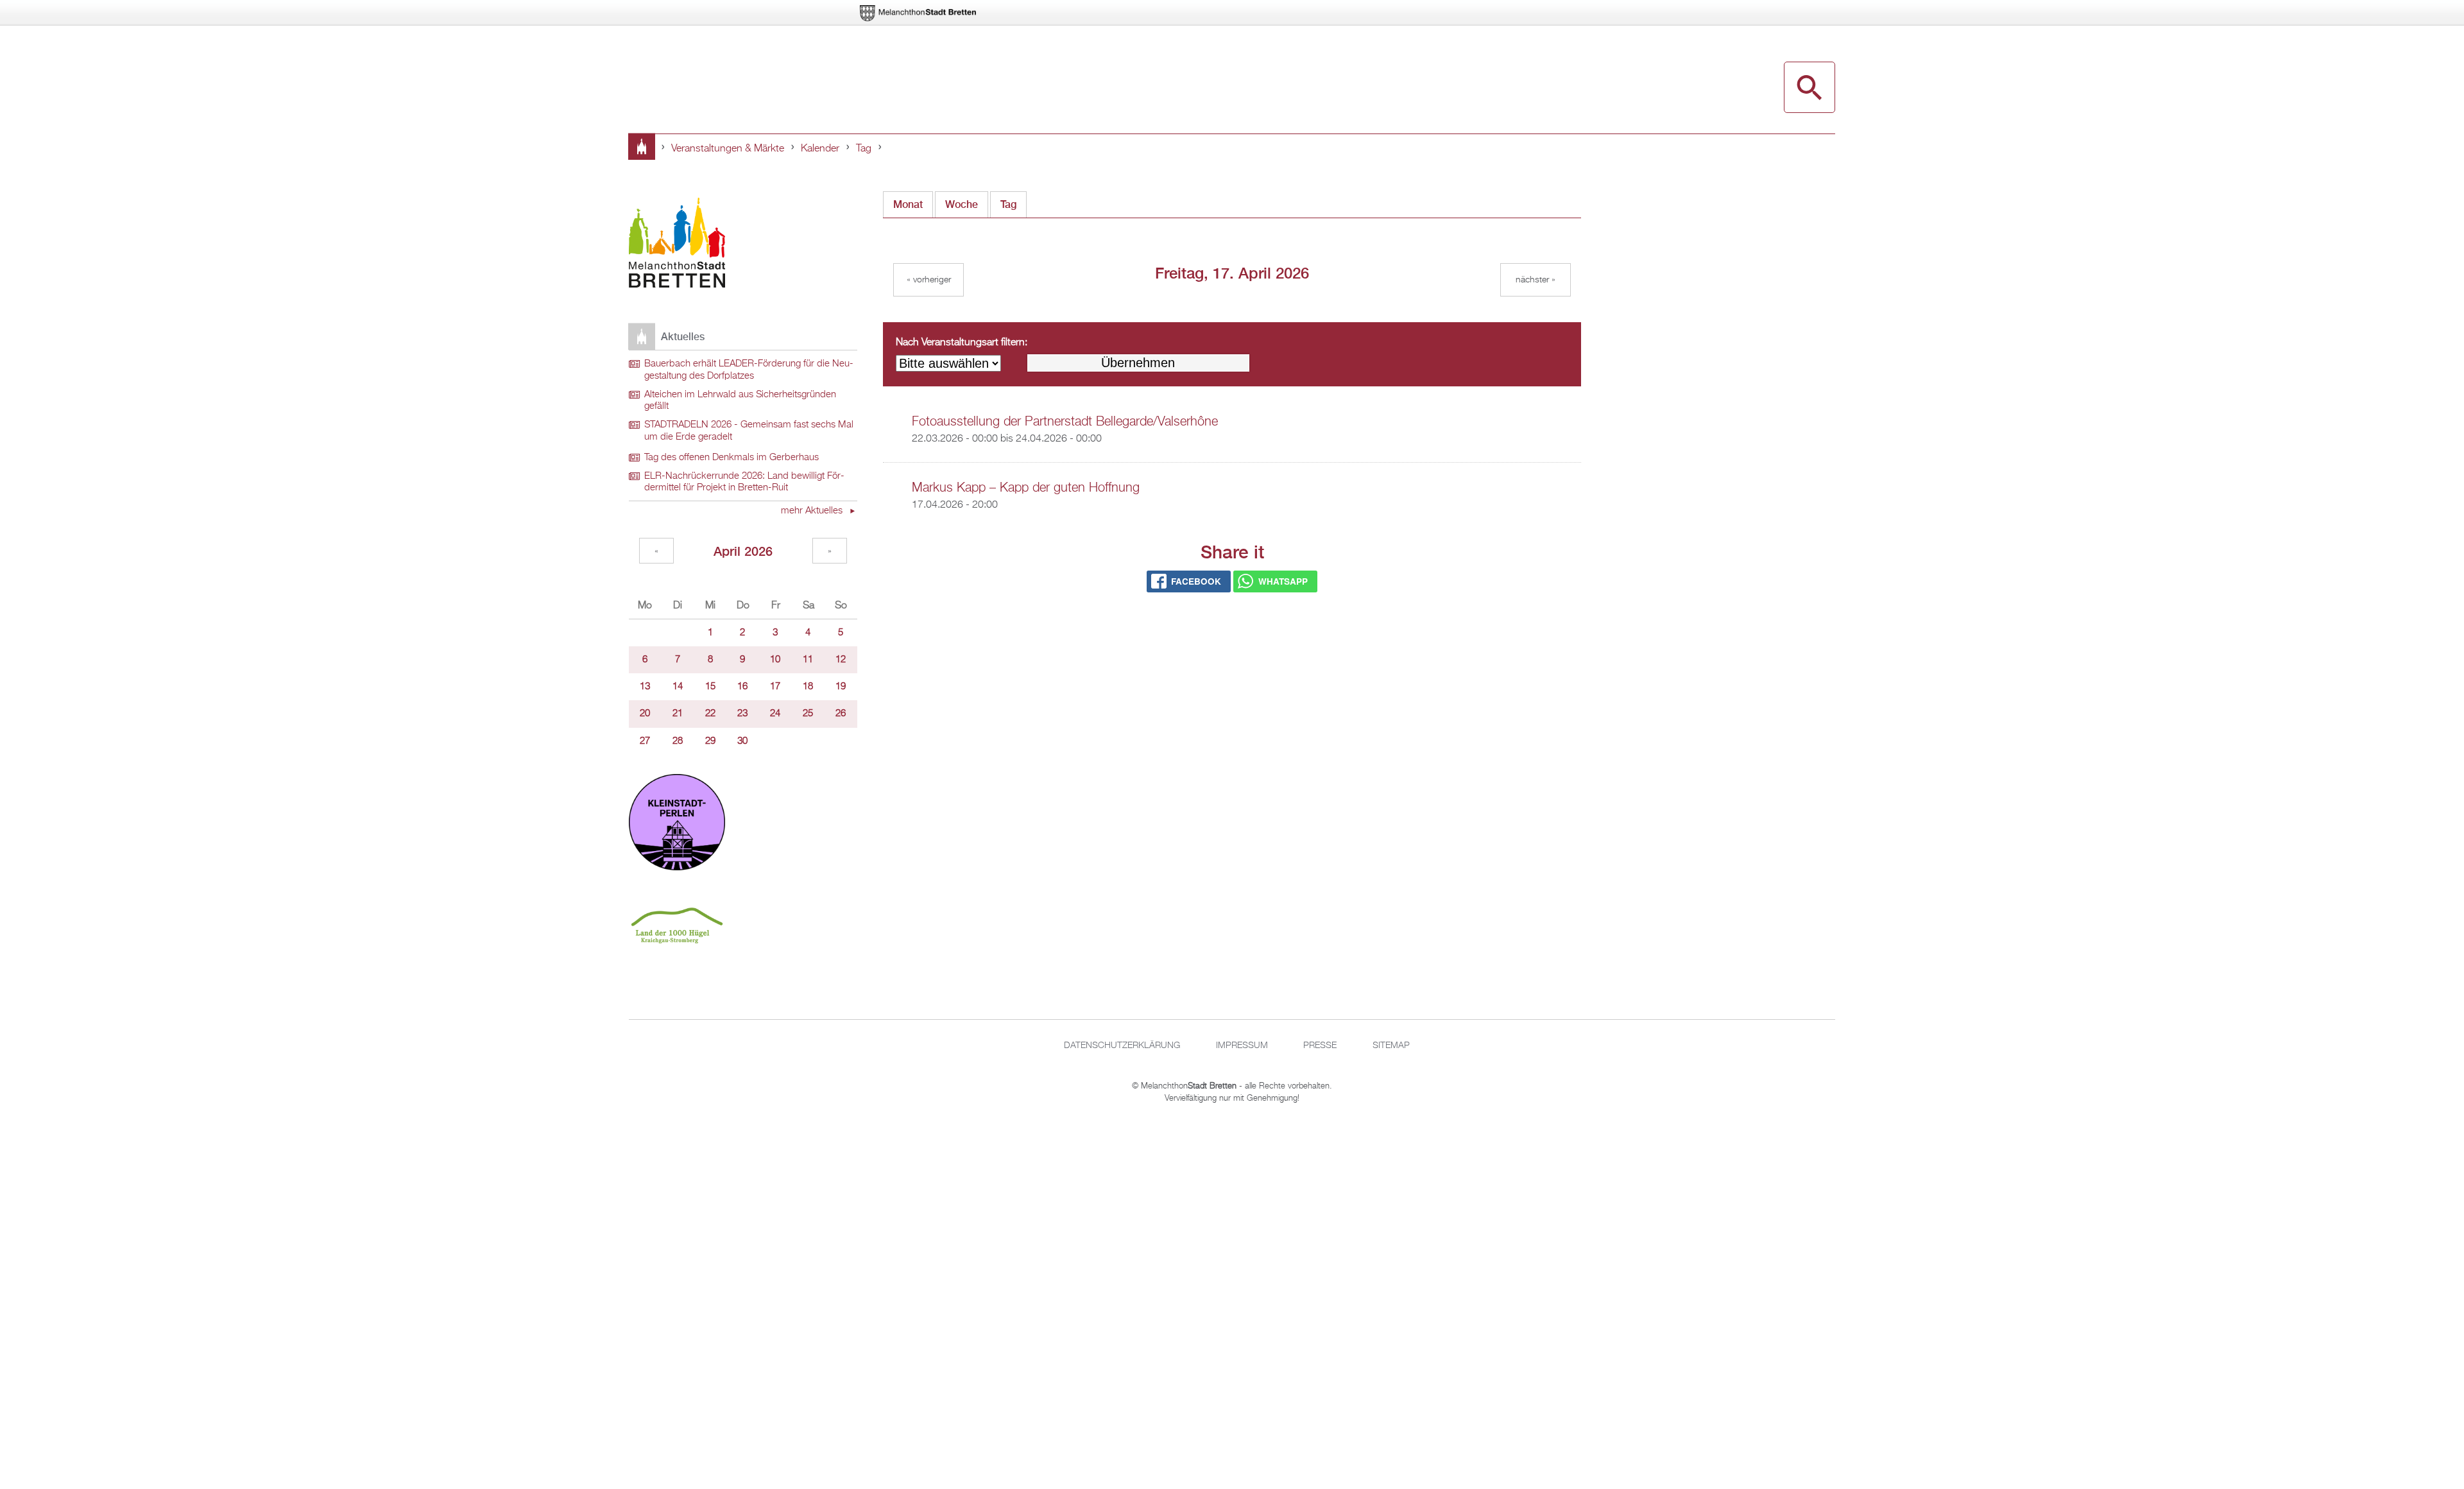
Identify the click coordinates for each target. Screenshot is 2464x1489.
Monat (908, 204)
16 (742, 687)
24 (775, 714)
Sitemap (1391, 1046)
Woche (962, 204)
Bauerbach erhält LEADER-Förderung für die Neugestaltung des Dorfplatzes (749, 370)
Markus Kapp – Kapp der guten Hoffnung (1026, 488)
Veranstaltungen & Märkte (728, 149)
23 (742, 714)
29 (710, 741)
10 (775, 660)
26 (841, 714)
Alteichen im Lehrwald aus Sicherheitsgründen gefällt (740, 401)
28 (678, 741)
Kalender (820, 149)
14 (678, 687)
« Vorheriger (929, 280)
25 (808, 714)
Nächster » (1536, 280)
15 (710, 687)
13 (645, 687)
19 (841, 687)
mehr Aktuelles (813, 511)
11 (808, 660)
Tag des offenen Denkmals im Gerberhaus (732, 458)
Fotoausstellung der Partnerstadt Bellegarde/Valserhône (1065, 422)
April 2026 (743, 551)
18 (808, 687)
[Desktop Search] (1810, 87)
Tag (864, 149)
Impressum (1242, 1046)
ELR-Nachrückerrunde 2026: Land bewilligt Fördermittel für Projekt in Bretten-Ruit (744, 482)
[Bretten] (919, 13)
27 (645, 741)
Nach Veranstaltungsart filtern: (962, 343)
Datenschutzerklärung (1122, 1046)
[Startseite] (677, 245)
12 (841, 660)
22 (710, 714)
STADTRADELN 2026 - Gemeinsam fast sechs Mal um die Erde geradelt (749, 431)
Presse (1320, 1046)
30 (742, 741)
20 (645, 714)
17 (775, 687)
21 (678, 714)
